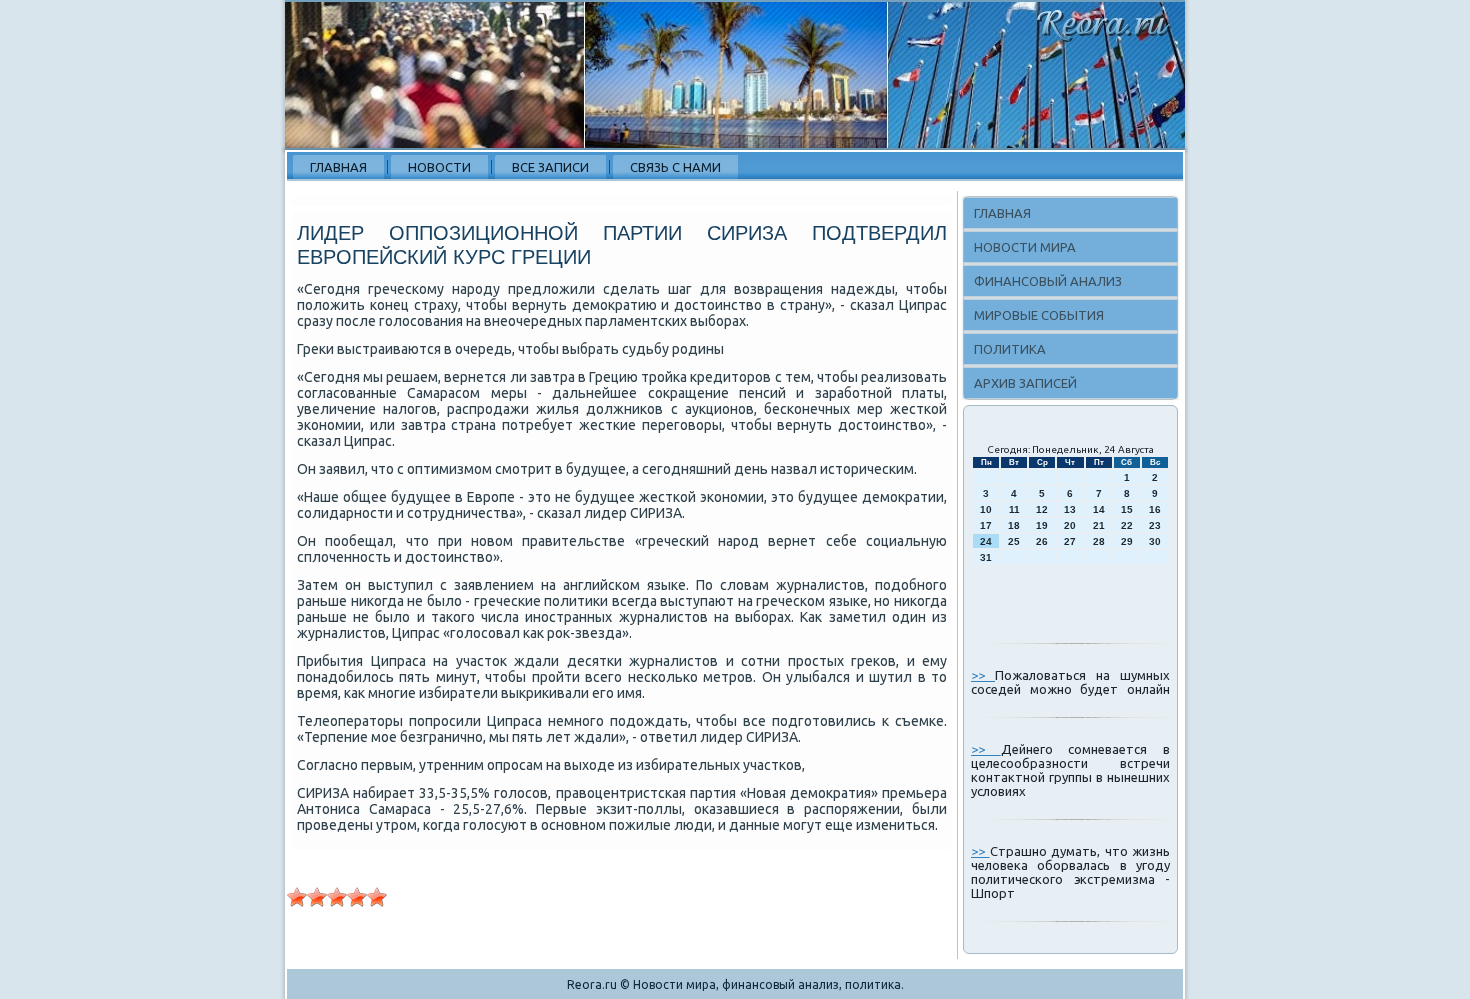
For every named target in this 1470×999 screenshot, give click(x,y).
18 (1014, 525)
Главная (338, 167)
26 (1042, 541)
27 (1070, 541)
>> (983, 675)
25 (1014, 541)
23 (1155, 525)
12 (1042, 509)
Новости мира (1025, 247)
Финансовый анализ (1048, 281)
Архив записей (1025, 383)
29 (1127, 541)
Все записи (550, 167)
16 (1155, 509)
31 (986, 557)
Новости (439, 167)
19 (1042, 525)
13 (1070, 509)
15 (1127, 509)
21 (1099, 525)
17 (986, 525)
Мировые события (1039, 315)
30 (1155, 541)
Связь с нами (675, 167)
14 (1099, 509)
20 (1070, 525)
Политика (1010, 349)
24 (986, 541)
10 (986, 509)
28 (1099, 541)
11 (1014, 509)
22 (1127, 525)
